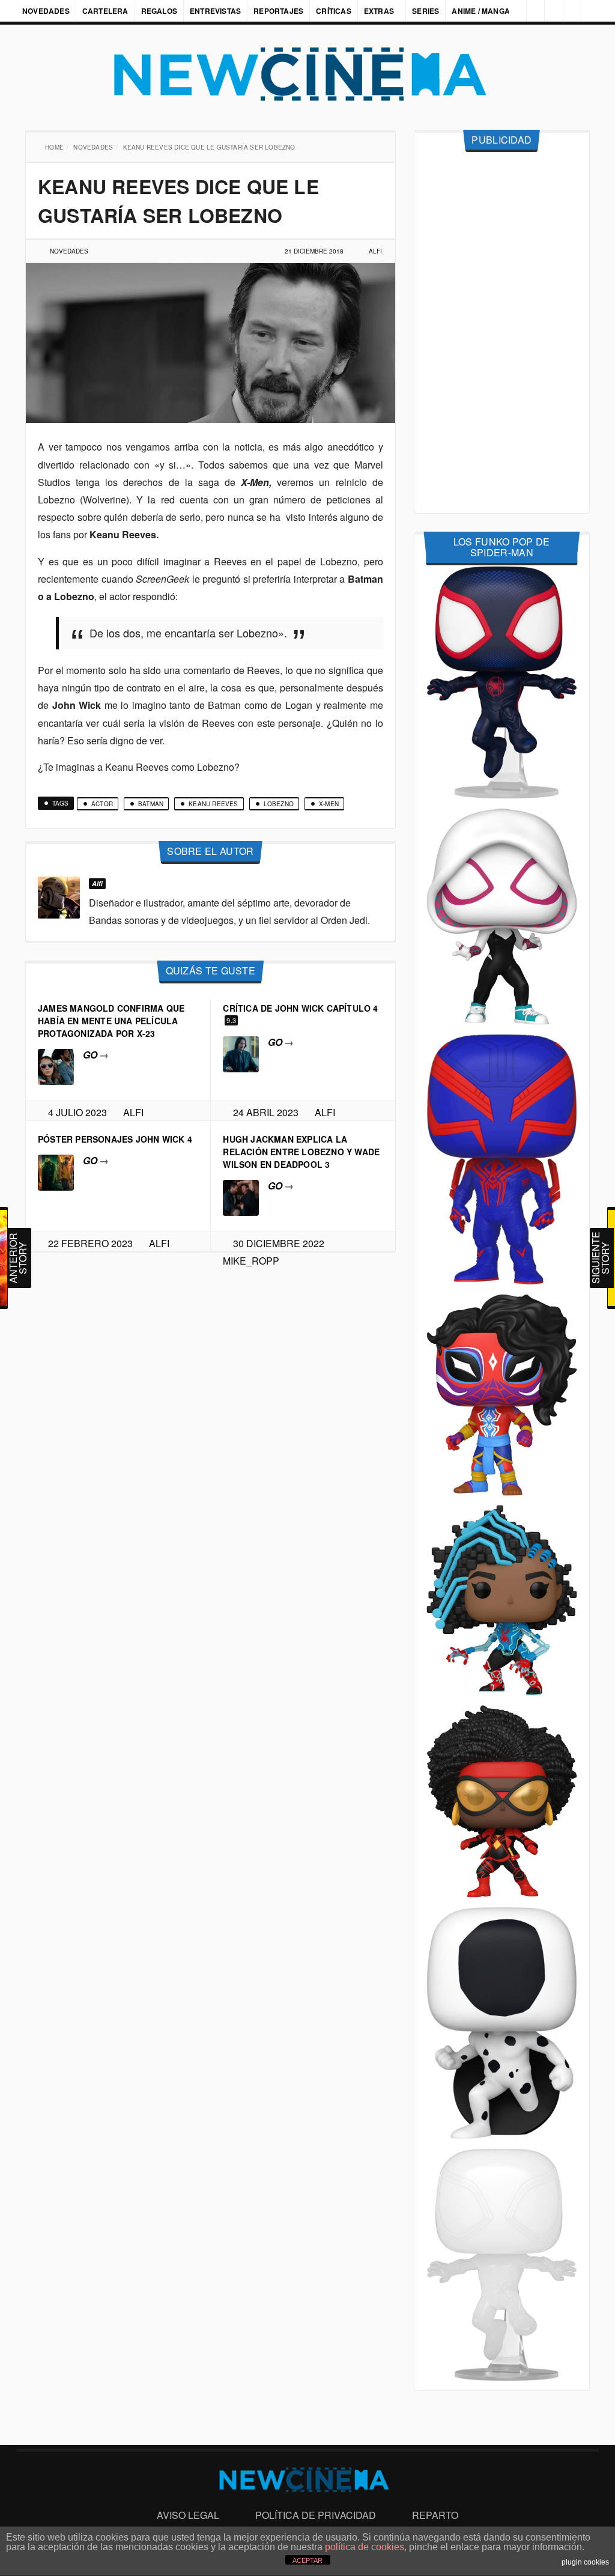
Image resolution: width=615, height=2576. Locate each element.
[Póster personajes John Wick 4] (56, 1171)
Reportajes (278, 11)
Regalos (159, 11)
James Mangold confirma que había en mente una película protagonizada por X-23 (111, 1021)
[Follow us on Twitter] (549, 11)
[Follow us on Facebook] (529, 11)
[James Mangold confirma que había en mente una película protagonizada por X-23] (56, 1065)
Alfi (375, 251)
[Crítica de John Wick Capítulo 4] (241, 1053)
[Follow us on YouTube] (569, 11)
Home (56, 147)
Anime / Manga (482, 11)
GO (96, 1055)
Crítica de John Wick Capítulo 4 (300, 1008)
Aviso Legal (188, 2515)
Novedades (46, 11)
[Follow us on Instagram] (509, 11)
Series (427, 11)
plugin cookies (585, 2562)
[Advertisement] (502, 333)
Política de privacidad (316, 2515)
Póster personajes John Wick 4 (115, 1139)
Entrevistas (215, 11)
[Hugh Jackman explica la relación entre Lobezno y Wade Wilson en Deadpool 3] (241, 1196)
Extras (379, 11)
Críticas (334, 11)
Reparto (435, 2515)
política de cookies (365, 2547)
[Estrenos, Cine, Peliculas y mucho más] (307, 74)
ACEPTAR (307, 2560)
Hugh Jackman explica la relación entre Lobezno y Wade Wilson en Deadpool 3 (301, 1152)
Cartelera (105, 11)
